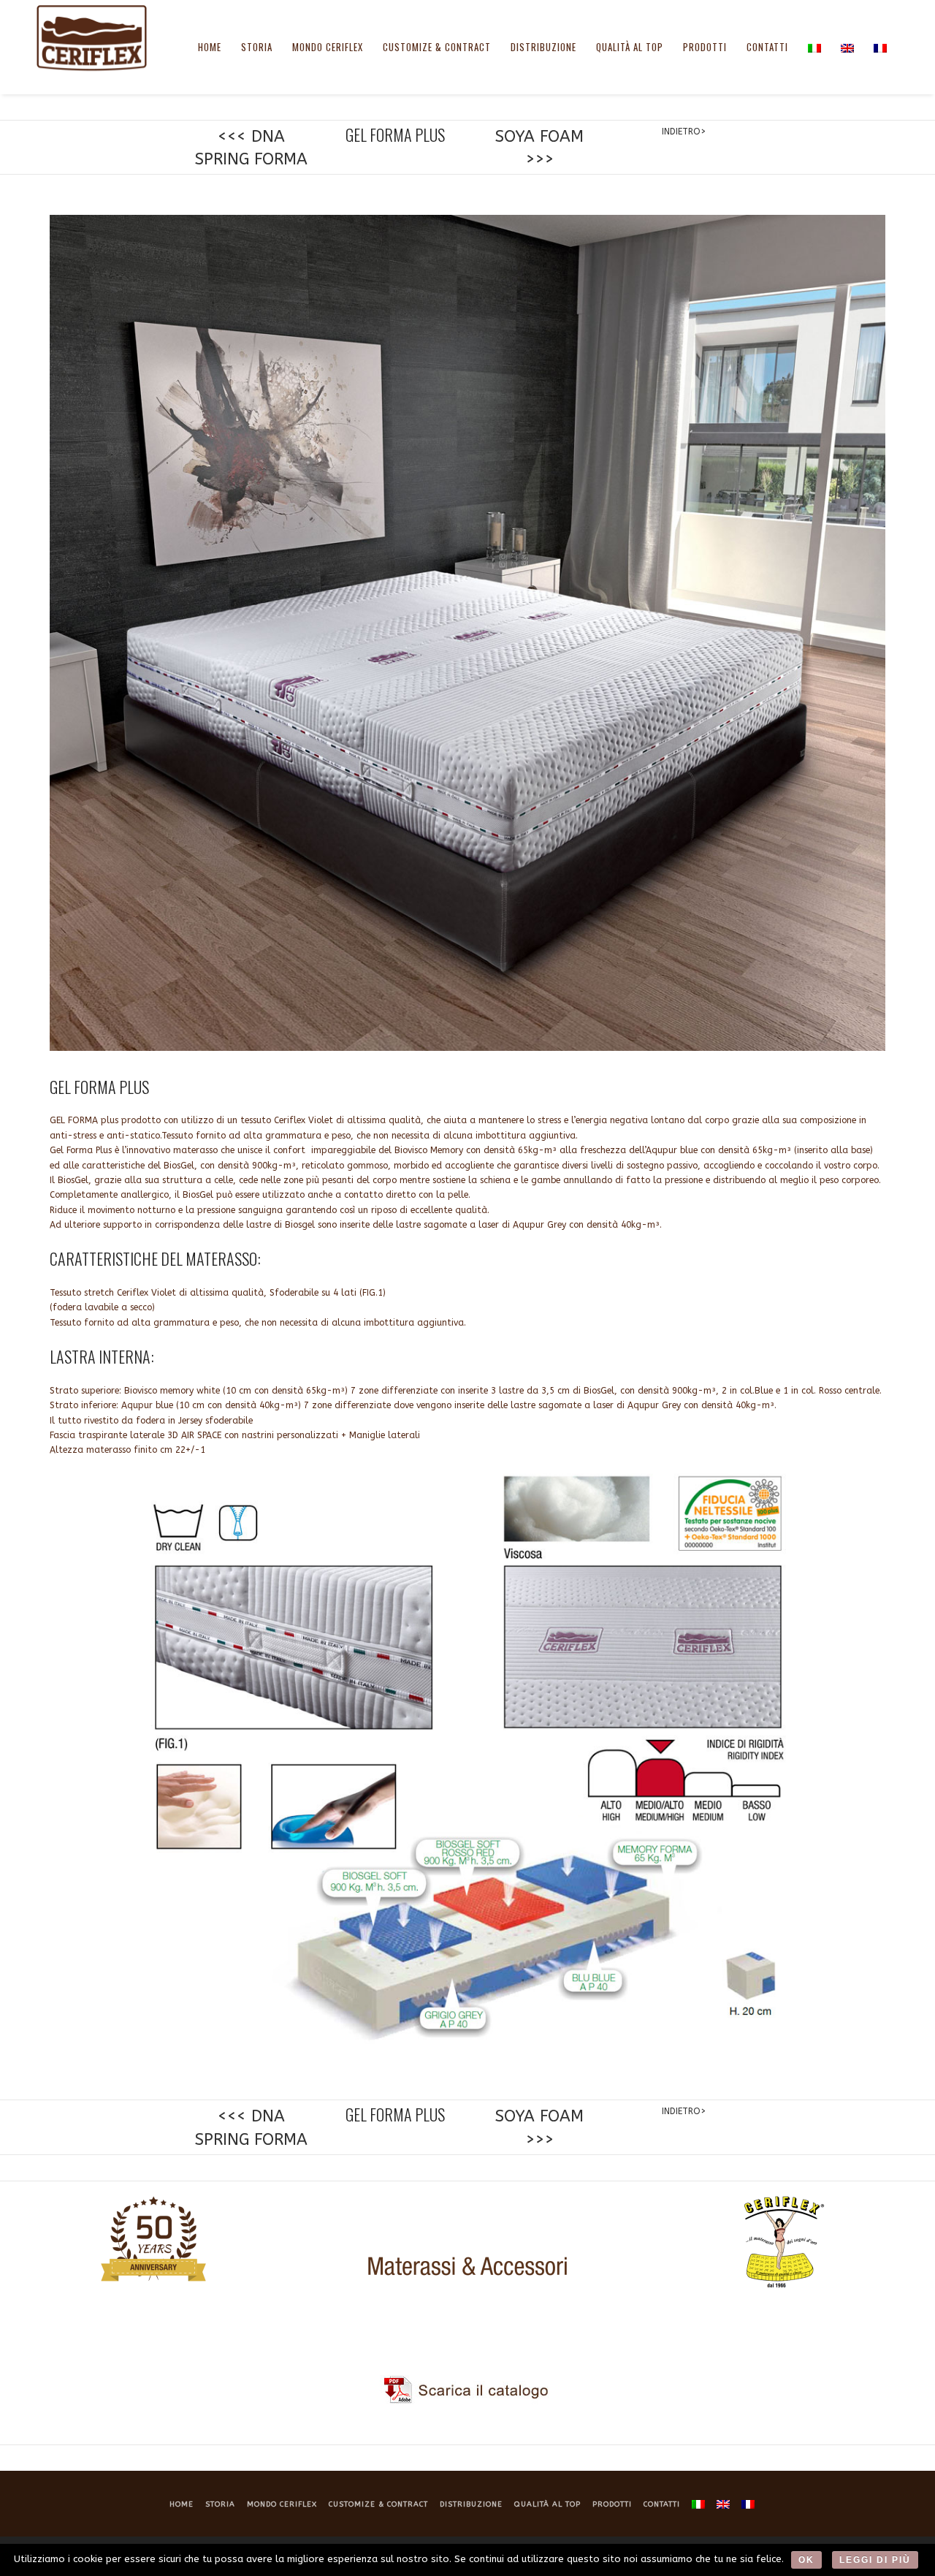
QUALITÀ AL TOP (630, 47)
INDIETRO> (684, 132)
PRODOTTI (705, 47)
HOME (210, 47)
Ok (806, 2560)
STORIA (257, 47)
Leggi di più (875, 2560)
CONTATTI (767, 47)
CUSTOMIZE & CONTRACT (437, 47)
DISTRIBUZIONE (543, 47)
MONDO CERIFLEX (328, 47)
